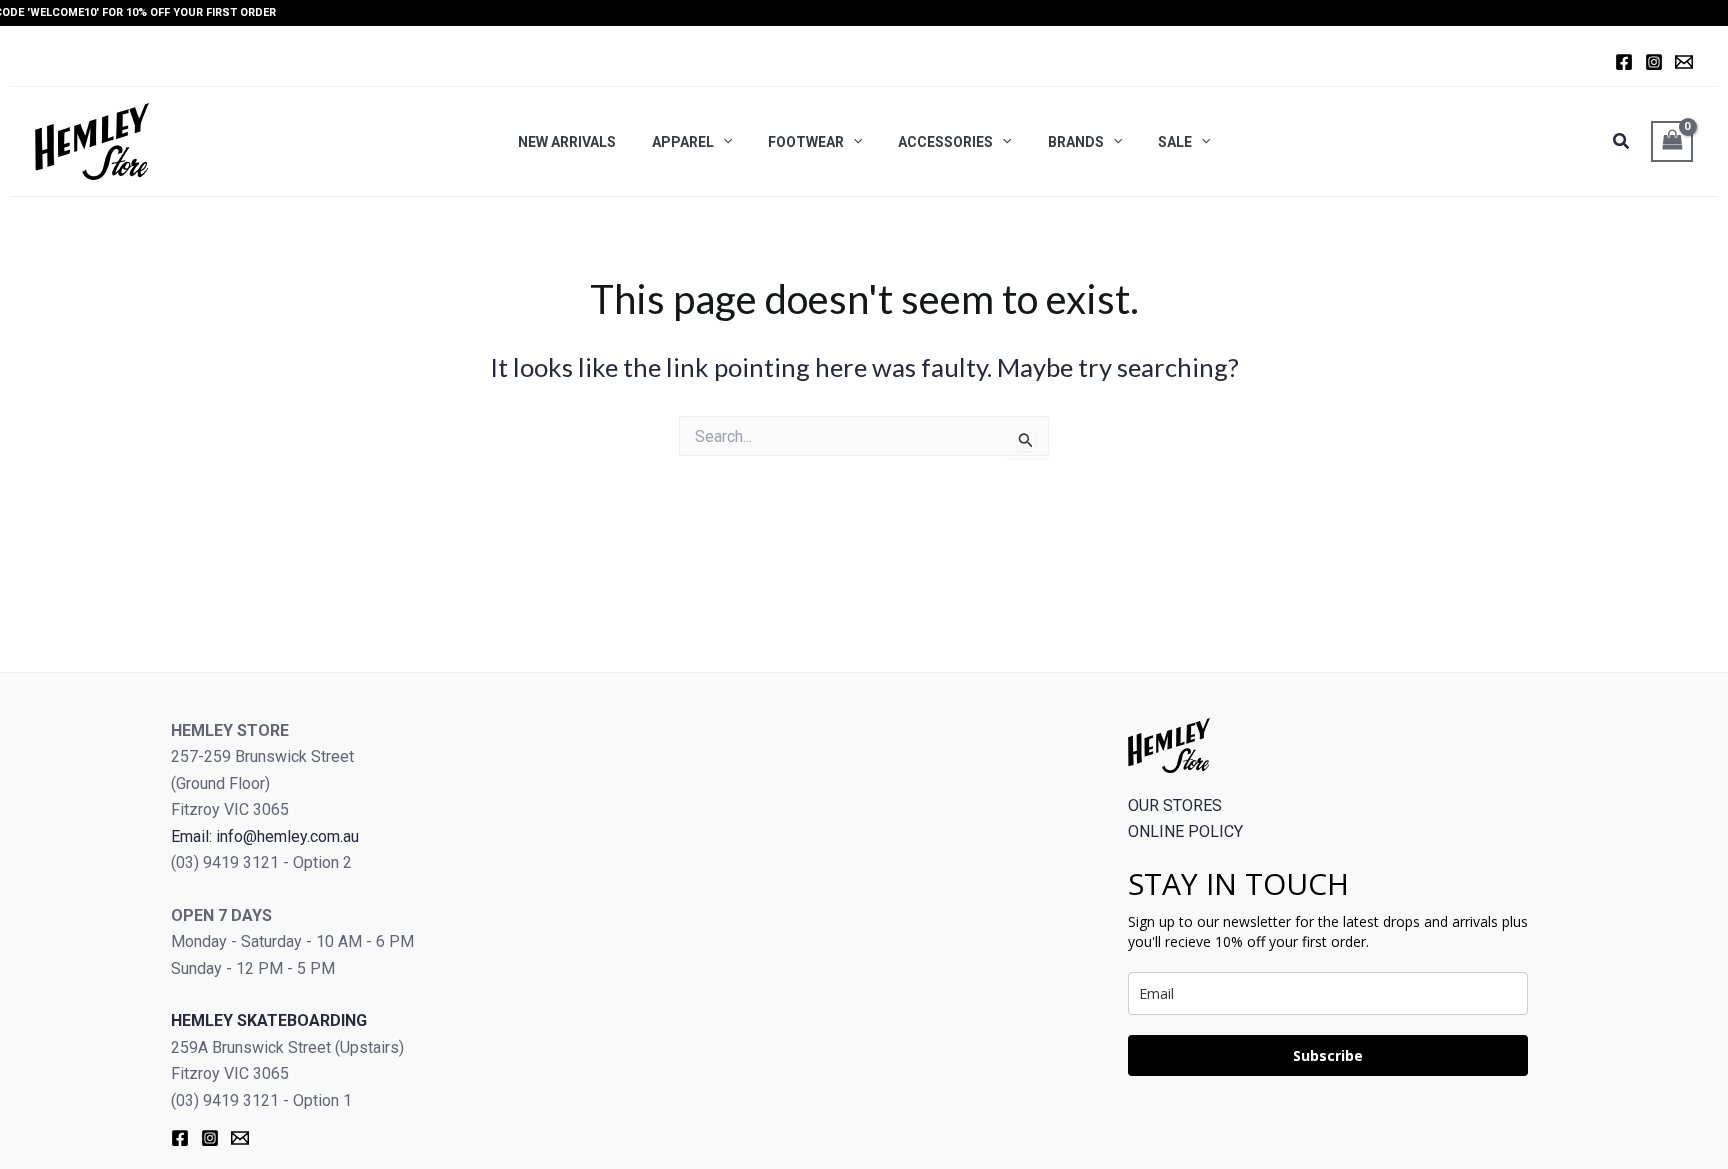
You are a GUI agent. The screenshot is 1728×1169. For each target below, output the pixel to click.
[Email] (240, 1138)
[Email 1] (1684, 62)
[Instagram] (1654, 62)
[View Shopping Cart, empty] (1672, 141)
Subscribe (1328, 1055)
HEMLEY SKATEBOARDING (269, 1020)
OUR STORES (1175, 805)
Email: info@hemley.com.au (265, 836)
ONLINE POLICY (1185, 831)
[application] (723, 141)
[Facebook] (1624, 62)
